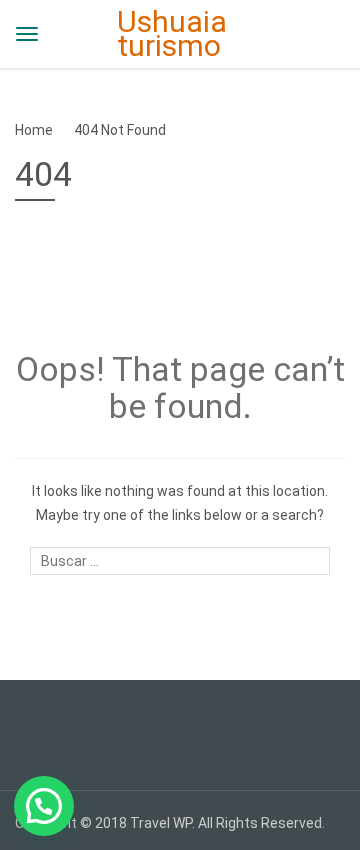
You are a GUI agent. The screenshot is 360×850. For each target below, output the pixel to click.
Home (34, 130)
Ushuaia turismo (172, 33)
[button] (44, 806)
